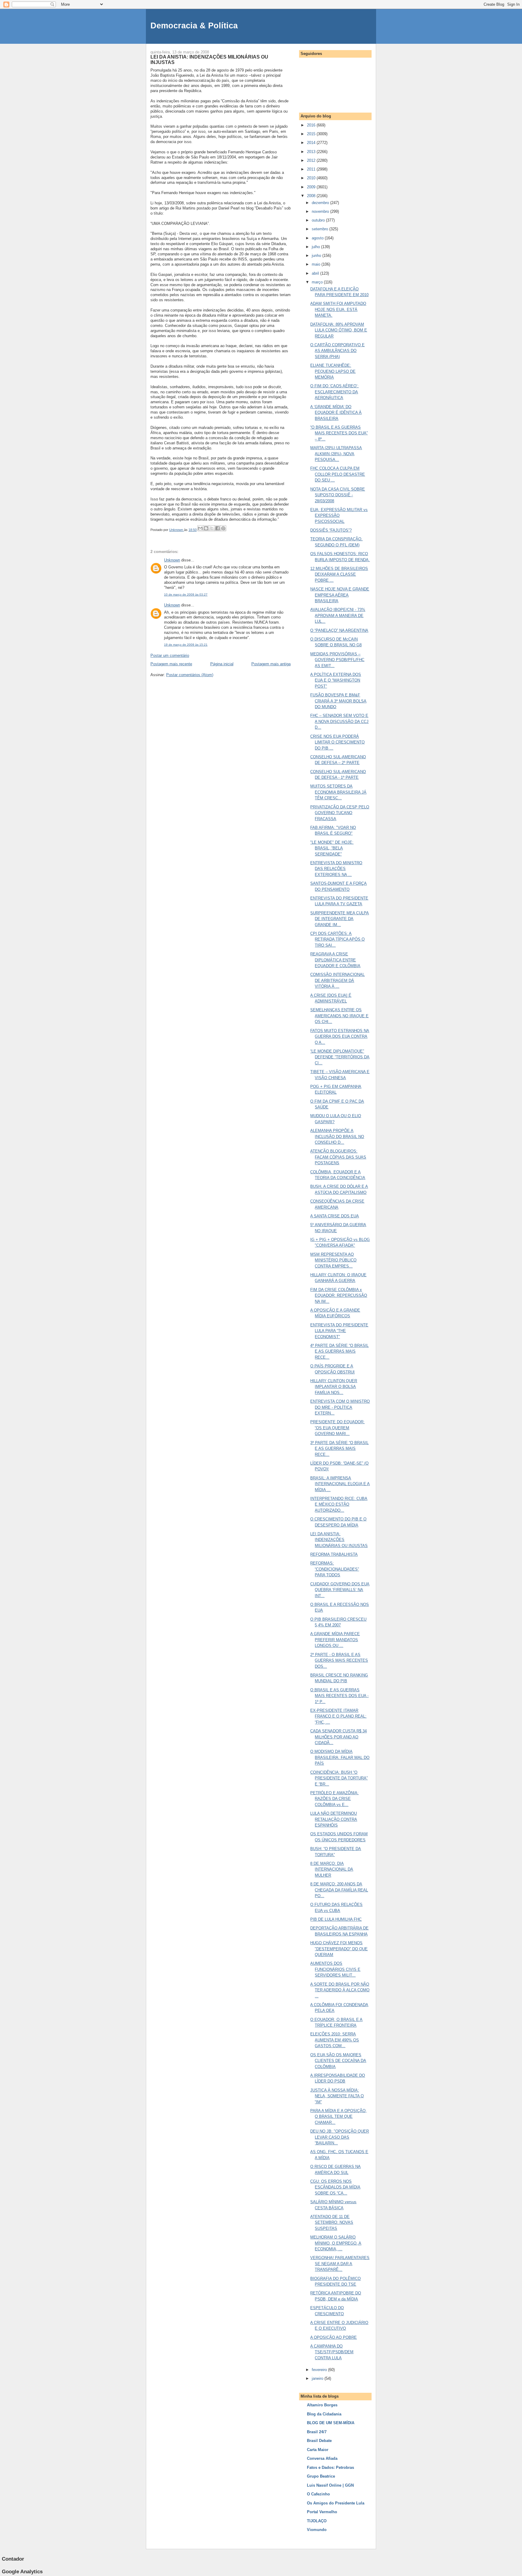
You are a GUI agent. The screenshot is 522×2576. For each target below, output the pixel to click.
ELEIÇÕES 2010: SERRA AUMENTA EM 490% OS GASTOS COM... (335, 2040)
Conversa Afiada (322, 2458)
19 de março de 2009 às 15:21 (186, 645)
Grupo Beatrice (321, 2476)
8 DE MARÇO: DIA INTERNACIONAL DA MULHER (332, 1869)
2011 (312, 169)
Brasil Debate (319, 2441)
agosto (318, 238)
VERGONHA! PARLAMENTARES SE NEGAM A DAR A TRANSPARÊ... (340, 2264)
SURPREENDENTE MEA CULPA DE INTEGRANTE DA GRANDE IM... (340, 919)
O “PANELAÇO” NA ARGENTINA (339, 630)
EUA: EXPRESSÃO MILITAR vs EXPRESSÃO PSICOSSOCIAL (339, 516)
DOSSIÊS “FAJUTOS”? (331, 530)
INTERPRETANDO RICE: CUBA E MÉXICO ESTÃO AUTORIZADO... (339, 1504)
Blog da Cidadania (324, 2414)
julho (316, 247)
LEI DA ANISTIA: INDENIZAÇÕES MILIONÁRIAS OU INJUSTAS (339, 1540)
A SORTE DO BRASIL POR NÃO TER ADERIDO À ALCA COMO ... (340, 1990)
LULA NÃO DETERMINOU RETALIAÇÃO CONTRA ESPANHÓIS (334, 1819)
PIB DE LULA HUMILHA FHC (336, 1919)
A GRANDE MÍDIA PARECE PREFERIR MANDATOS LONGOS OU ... (335, 1640)
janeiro (318, 2378)
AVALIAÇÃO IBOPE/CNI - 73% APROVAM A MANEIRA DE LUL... (338, 615)
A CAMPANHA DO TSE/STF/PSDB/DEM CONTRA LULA (332, 2352)
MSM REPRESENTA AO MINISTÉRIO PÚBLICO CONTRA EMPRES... (333, 1260)
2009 (312, 187)
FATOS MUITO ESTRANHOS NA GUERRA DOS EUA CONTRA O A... (340, 1037)
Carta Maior (318, 2450)
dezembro (321, 203)
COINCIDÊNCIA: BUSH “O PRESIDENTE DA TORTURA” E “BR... (339, 1778)
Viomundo (317, 2530)
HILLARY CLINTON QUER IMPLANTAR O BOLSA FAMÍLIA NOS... (334, 1387)
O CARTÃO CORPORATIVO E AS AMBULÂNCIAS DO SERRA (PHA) (337, 351)
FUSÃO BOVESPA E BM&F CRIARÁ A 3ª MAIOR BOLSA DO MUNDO (338, 701)
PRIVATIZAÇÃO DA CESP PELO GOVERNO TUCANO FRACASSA (340, 813)
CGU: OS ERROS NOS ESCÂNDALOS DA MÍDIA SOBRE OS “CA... (335, 2187)
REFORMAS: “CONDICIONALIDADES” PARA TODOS (335, 1569)
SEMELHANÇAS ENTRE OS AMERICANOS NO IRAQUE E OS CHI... (339, 1016)
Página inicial (222, 664)
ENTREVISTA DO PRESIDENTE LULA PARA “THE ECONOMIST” (339, 1331)
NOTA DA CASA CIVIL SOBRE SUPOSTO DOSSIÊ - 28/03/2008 (338, 495)
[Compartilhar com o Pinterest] (223, 528)
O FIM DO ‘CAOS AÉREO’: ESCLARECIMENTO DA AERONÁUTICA (334, 392)
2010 (312, 178)
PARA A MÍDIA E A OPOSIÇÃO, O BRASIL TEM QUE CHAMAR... (338, 2117)
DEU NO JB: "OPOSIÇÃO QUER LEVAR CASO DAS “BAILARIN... (340, 2137)
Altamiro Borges (322, 2405)
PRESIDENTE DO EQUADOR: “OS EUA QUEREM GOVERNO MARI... (337, 1428)
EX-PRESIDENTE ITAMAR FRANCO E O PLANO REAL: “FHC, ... (338, 1716)
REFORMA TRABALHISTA (334, 1554)
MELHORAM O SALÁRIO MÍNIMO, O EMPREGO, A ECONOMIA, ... (336, 2243)
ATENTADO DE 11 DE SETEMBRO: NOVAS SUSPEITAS (332, 2223)
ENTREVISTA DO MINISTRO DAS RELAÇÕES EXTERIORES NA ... (336, 869)
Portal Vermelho (322, 2512)
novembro (321, 211)
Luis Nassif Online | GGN (330, 2485)
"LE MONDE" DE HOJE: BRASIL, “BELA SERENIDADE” (332, 848)
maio (317, 264)
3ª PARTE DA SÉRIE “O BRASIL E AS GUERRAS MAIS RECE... (339, 1449)
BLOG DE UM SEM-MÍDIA (331, 2423)
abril (316, 273)
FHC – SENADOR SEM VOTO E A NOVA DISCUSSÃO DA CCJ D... (339, 721)
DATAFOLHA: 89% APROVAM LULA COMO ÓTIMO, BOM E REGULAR (339, 330)
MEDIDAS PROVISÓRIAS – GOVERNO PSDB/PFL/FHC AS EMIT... (337, 660)
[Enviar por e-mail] (200, 528)
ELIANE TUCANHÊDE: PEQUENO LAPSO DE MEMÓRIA (333, 371)
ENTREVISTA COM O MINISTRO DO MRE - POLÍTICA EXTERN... (340, 1407)
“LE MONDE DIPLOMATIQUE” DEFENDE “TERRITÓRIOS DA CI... (340, 1057)
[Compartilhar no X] (212, 528)
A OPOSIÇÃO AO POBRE (333, 2337)
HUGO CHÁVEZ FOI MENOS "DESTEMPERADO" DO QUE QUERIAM (339, 1949)
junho (317, 256)
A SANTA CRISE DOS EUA (335, 1216)
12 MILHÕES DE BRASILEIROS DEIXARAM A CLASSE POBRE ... (339, 574)
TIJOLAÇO (317, 2521)
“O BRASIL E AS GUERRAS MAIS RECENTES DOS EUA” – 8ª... (339, 433)
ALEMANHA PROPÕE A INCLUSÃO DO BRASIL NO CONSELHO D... (337, 1136)
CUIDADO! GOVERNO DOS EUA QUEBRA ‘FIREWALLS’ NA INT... (340, 1590)
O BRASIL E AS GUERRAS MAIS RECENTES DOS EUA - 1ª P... (339, 1696)
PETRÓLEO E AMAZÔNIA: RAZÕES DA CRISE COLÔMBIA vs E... (334, 1799)
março (318, 282)
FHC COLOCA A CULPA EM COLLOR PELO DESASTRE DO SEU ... (338, 474)
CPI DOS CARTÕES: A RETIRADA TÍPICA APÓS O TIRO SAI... (337, 939)
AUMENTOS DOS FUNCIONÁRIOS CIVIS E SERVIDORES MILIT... (335, 1969)
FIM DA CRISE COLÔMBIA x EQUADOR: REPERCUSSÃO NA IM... (339, 1296)
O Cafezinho (318, 2494)
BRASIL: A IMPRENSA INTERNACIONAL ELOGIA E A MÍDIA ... (340, 1484)
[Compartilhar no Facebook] (217, 528)
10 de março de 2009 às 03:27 (186, 594)
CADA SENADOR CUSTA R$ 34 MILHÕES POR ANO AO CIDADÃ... (338, 1737)
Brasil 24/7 (317, 2432)
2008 (312, 196)
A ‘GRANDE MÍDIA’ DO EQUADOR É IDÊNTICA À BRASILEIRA (336, 413)
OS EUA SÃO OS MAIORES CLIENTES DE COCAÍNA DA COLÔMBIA (338, 2061)
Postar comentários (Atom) (190, 675)
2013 (312, 152)
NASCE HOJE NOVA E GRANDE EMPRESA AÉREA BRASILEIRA (340, 595)
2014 (312, 143)
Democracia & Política (194, 26)
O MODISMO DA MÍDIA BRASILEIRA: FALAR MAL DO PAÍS (340, 1757)
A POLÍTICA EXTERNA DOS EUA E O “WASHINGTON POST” (336, 680)
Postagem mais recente (171, 664)
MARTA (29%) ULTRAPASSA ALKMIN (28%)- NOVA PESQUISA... (336, 454)
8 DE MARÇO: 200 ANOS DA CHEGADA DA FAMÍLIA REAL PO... (339, 1890)
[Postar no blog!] (206, 528)
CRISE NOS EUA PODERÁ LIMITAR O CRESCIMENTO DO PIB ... (337, 742)
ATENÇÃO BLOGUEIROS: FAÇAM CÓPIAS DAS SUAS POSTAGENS (338, 1157)
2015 (312, 134)
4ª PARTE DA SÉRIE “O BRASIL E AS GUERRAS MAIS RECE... (339, 1351)
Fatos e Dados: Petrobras (330, 2467)
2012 (312, 160)
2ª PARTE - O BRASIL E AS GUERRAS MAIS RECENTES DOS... (339, 1660)
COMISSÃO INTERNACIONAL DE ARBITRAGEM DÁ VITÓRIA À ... (337, 980)
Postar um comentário (170, 655)
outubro (319, 220)
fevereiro (320, 2370)
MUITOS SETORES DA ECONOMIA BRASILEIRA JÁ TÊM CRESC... (338, 792)
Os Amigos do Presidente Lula (336, 2503)
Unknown (172, 560)
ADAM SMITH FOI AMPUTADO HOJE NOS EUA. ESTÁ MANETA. (338, 309)
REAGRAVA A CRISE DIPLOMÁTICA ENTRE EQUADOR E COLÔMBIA (335, 960)
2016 (312, 125)
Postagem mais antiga (271, 664)
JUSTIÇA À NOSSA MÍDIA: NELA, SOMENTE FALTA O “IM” (337, 2096)
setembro (321, 229)
